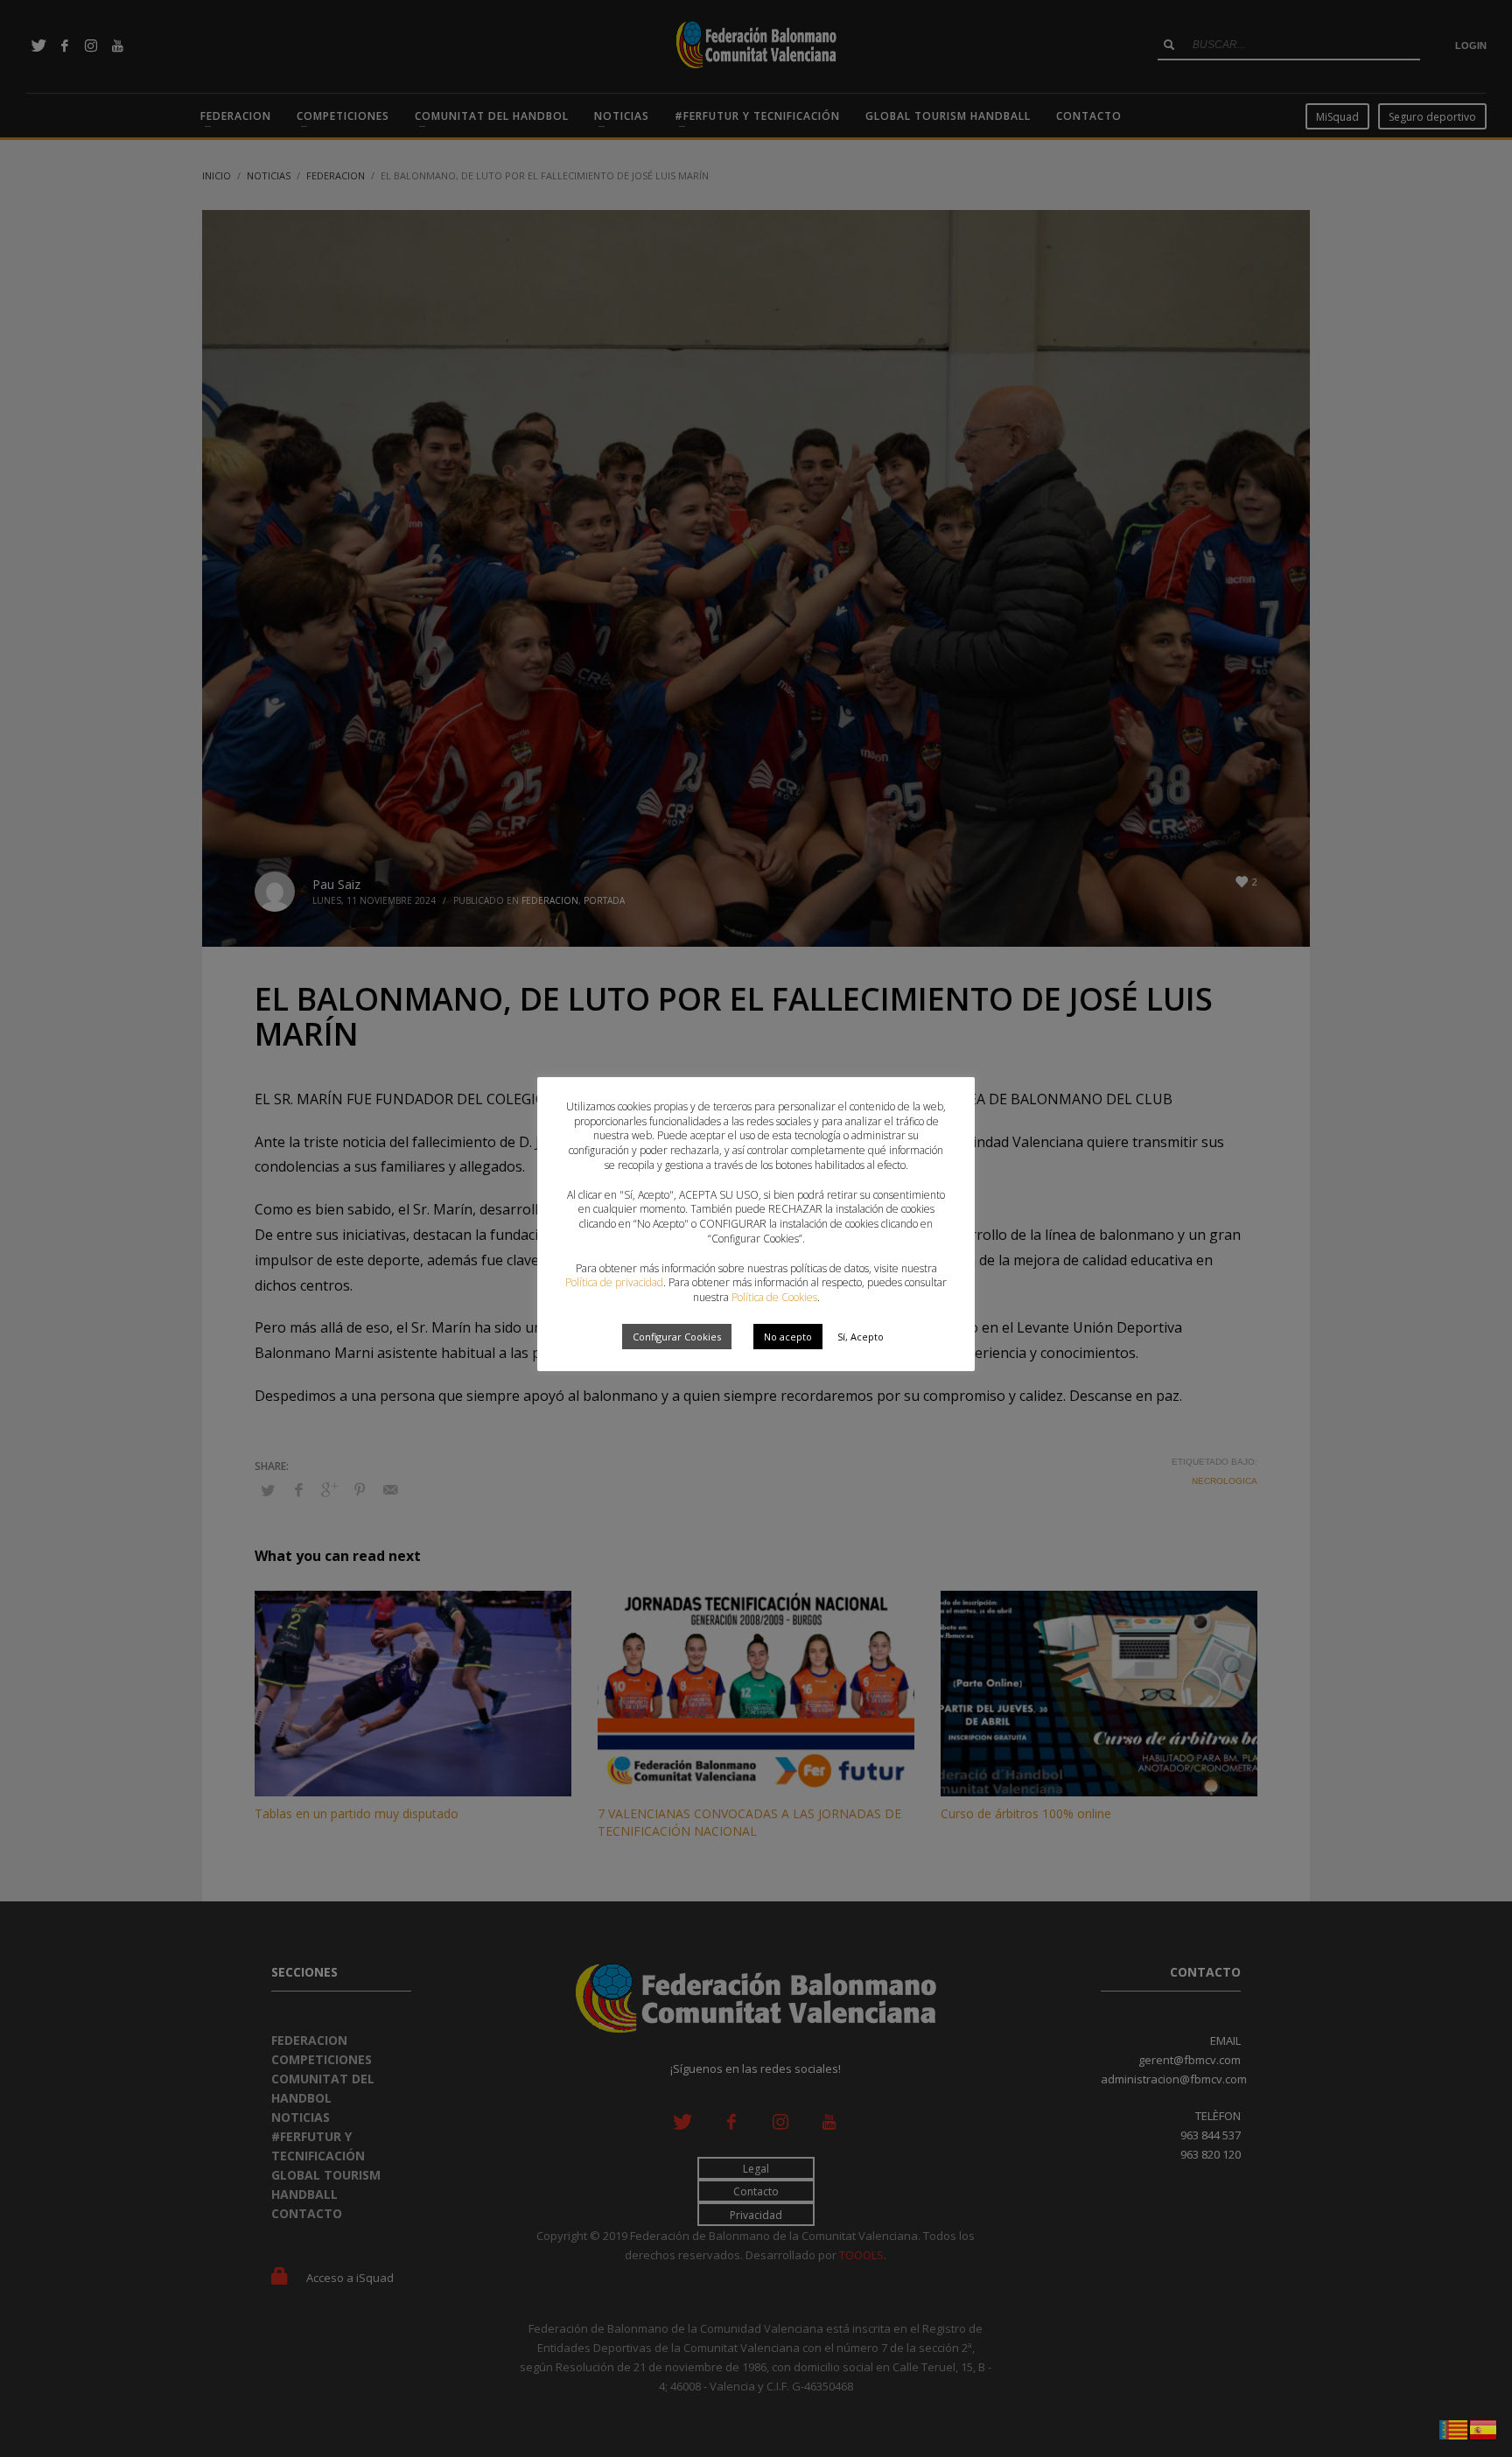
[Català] (1454, 2428)
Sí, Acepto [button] (861, 1337)
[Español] (1484, 2428)
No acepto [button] (788, 1337)
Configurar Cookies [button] (677, 1337)
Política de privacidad (614, 1282)
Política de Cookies (774, 1297)
